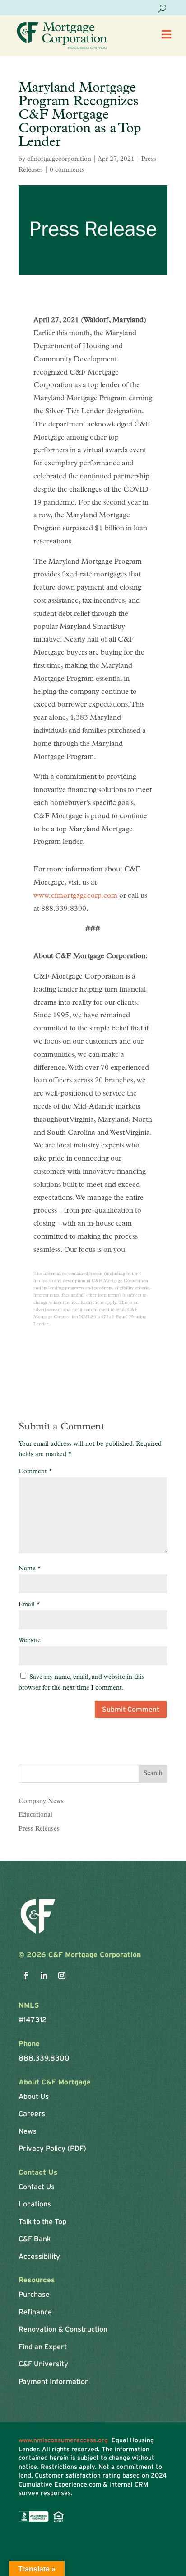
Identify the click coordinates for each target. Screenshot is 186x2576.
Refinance (35, 2312)
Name (30, 1569)
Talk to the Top (42, 2221)
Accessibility (39, 2256)
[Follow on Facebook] (26, 1976)
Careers (32, 2113)
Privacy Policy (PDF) (52, 2148)
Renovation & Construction (63, 2329)
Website (30, 1641)
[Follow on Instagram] (62, 1976)
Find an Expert (43, 2347)
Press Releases (39, 1829)
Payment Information (54, 2381)
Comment (35, 1472)
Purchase (34, 2294)
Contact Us (37, 2187)
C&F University (43, 2364)
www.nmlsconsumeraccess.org (65, 2440)
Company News (41, 1801)
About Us (34, 2096)
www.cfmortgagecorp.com (75, 896)
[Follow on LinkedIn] (44, 1976)
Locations (35, 2204)
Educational (35, 1815)
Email (29, 1605)
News (28, 2131)
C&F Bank (35, 2239)
